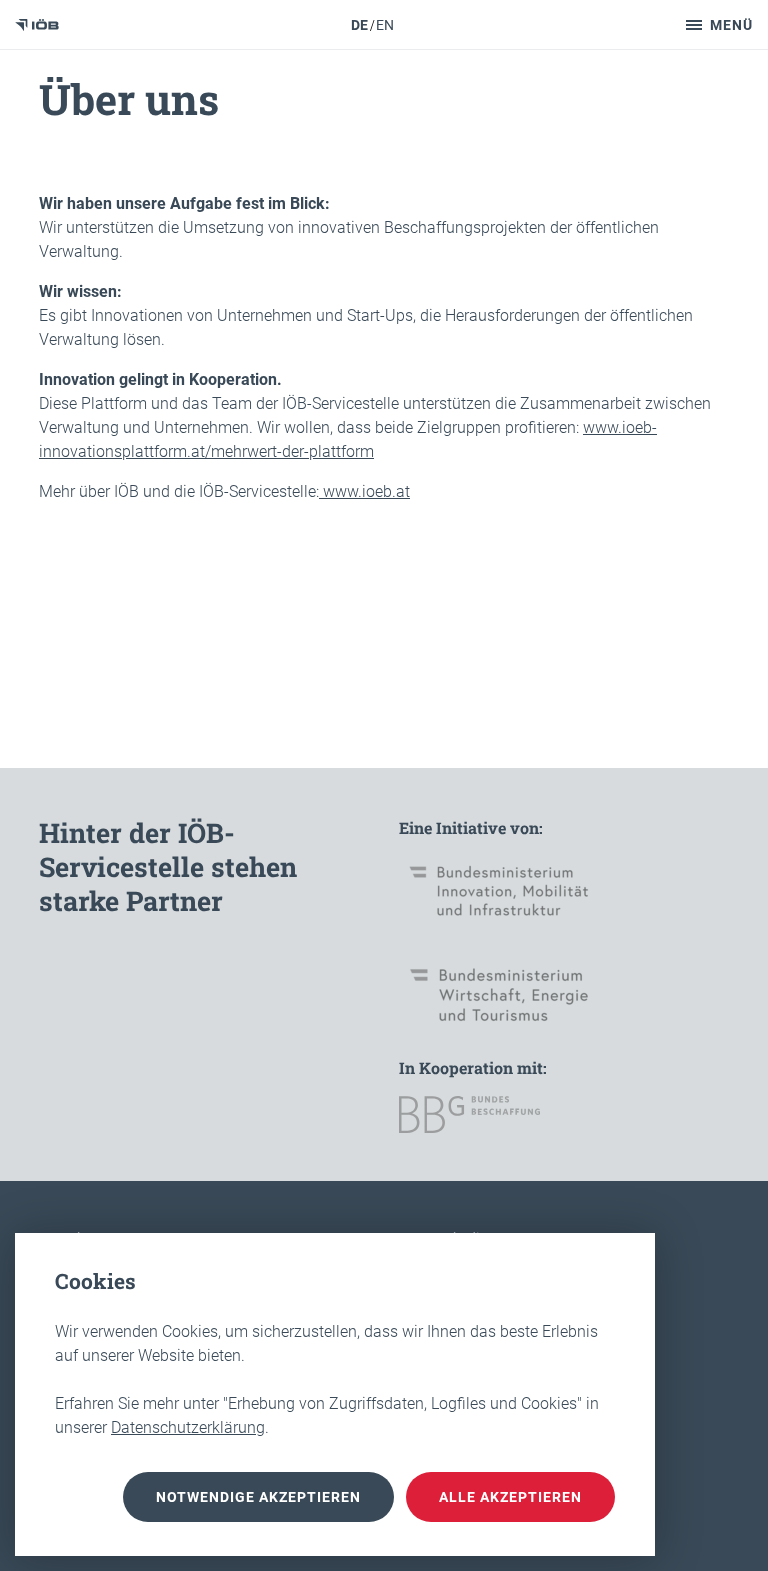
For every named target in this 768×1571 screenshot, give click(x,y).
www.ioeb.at (364, 491)
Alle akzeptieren (510, 1497)
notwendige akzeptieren (258, 1497)
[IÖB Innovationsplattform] (37, 25)
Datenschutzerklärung (188, 1427)
